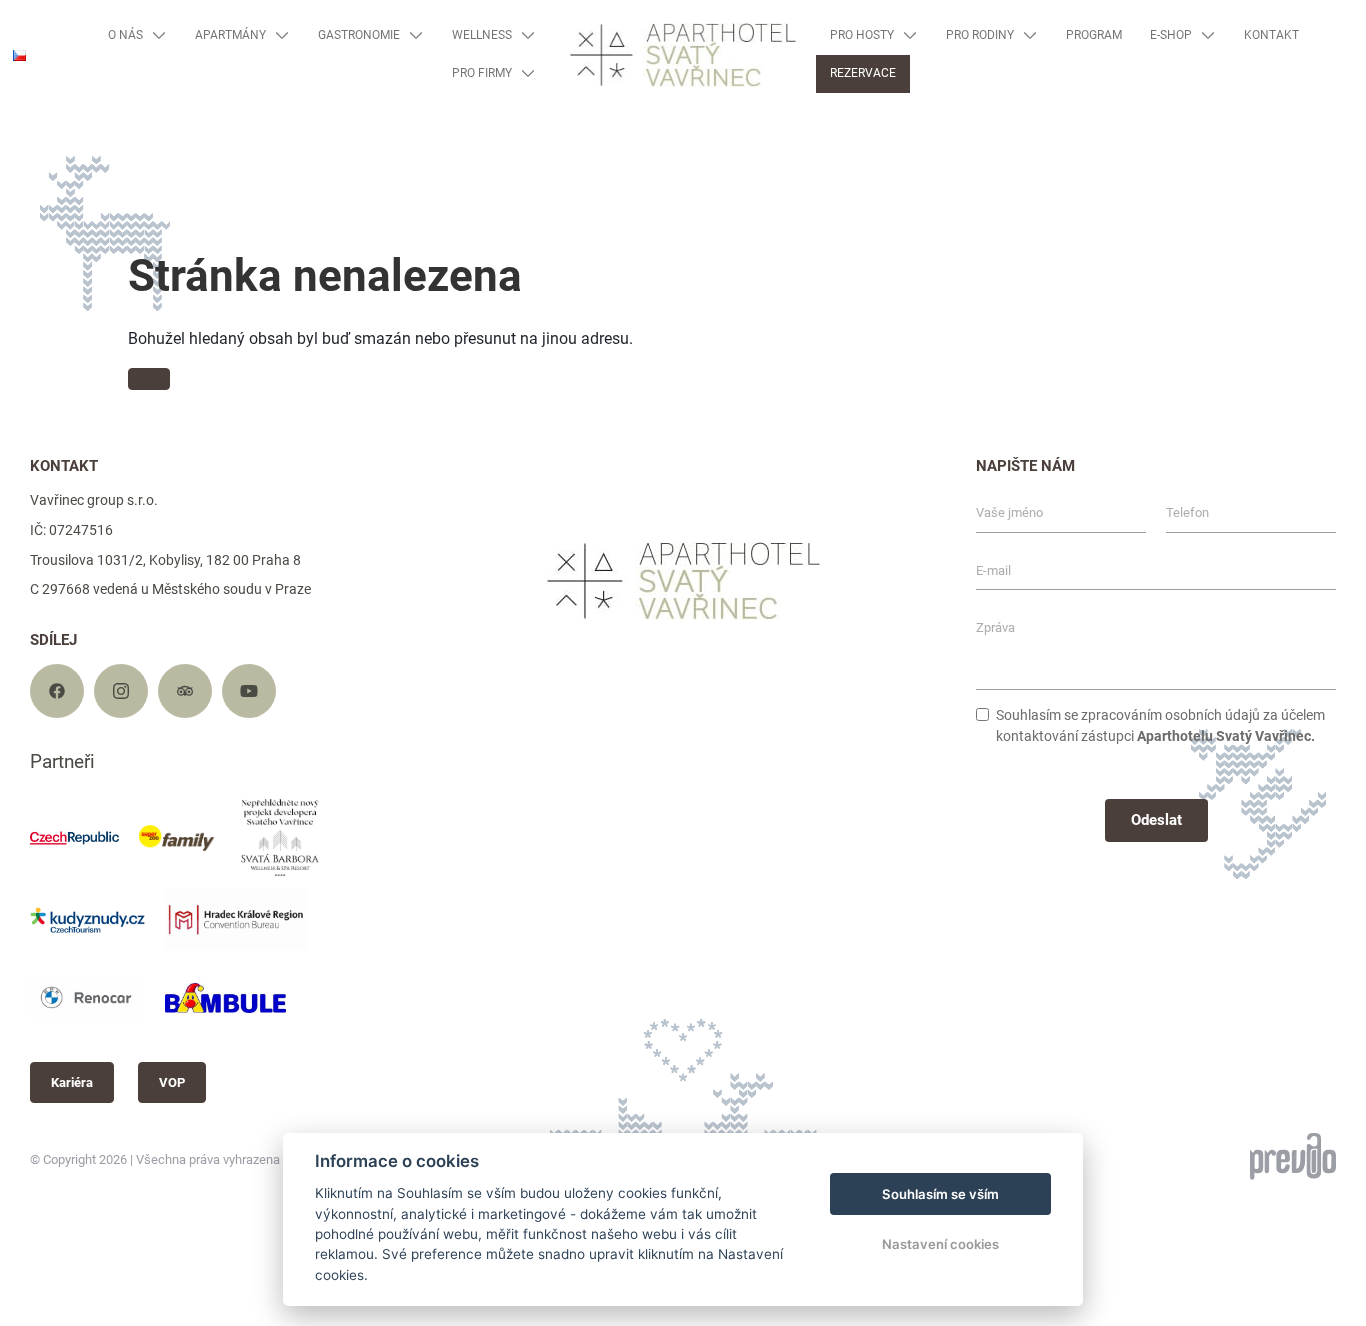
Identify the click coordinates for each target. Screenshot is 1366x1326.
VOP (172, 1082)
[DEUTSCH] (27, 115)
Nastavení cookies (940, 1244)
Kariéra (72, 1082)
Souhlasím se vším (940, 1194)
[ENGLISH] (27, 84)
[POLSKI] (27, 146)
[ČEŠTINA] (19, 55)
